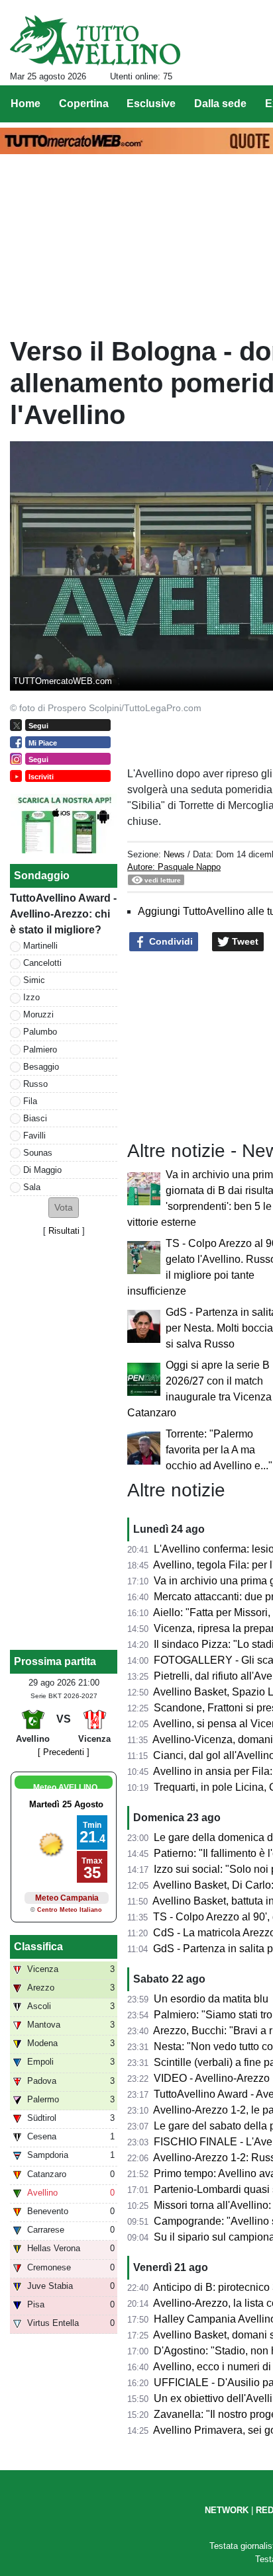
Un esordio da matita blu (211, 1999)
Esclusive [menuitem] (151, 104)
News (174, 854)
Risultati (64, 1231)
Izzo (31, 997)
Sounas (38, 1153)
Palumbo (40, 1032)
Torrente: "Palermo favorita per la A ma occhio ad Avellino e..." (219, 1450)
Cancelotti (42, 963)
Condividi (170, 941)
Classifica (38, 1947)
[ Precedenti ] (64, 1752)
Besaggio (41, 1067)
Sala (32, 1187)
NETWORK (227, 2510)
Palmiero (40, 1050)
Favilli (34, 1136)
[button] (64, 1208)
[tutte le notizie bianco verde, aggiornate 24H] (95, 40)
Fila (30, 1101)
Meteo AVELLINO (65, 1787)
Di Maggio (42, 1170)
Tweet (244, 941)
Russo (35, 1084)
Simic (34, 980)
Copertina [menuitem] (84, 104)
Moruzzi (38, 1014)
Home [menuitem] (26, 104)
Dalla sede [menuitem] (220, 104)
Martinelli (40, 946)
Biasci (35, 1118)
